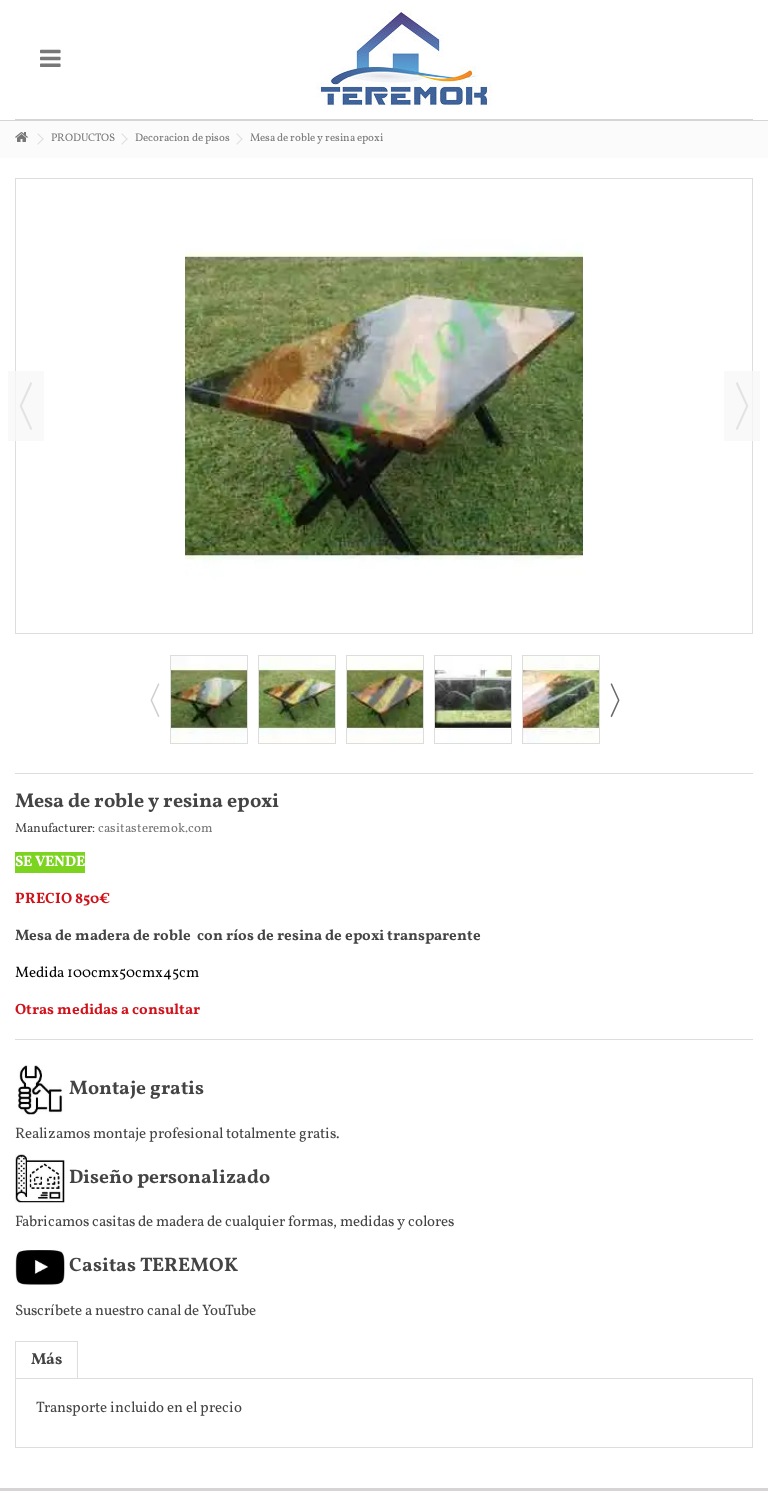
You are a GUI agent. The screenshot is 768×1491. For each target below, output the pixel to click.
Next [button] (614, 700)
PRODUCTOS (83, 138)
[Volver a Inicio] (21, 139)
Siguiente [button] (742, 406)
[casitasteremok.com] (404, 59)
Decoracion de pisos (182, 138)
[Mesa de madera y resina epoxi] (209, 699)
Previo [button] (26, 406)
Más (46, 1360)
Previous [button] (154, 700)
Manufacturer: (55, 829)
